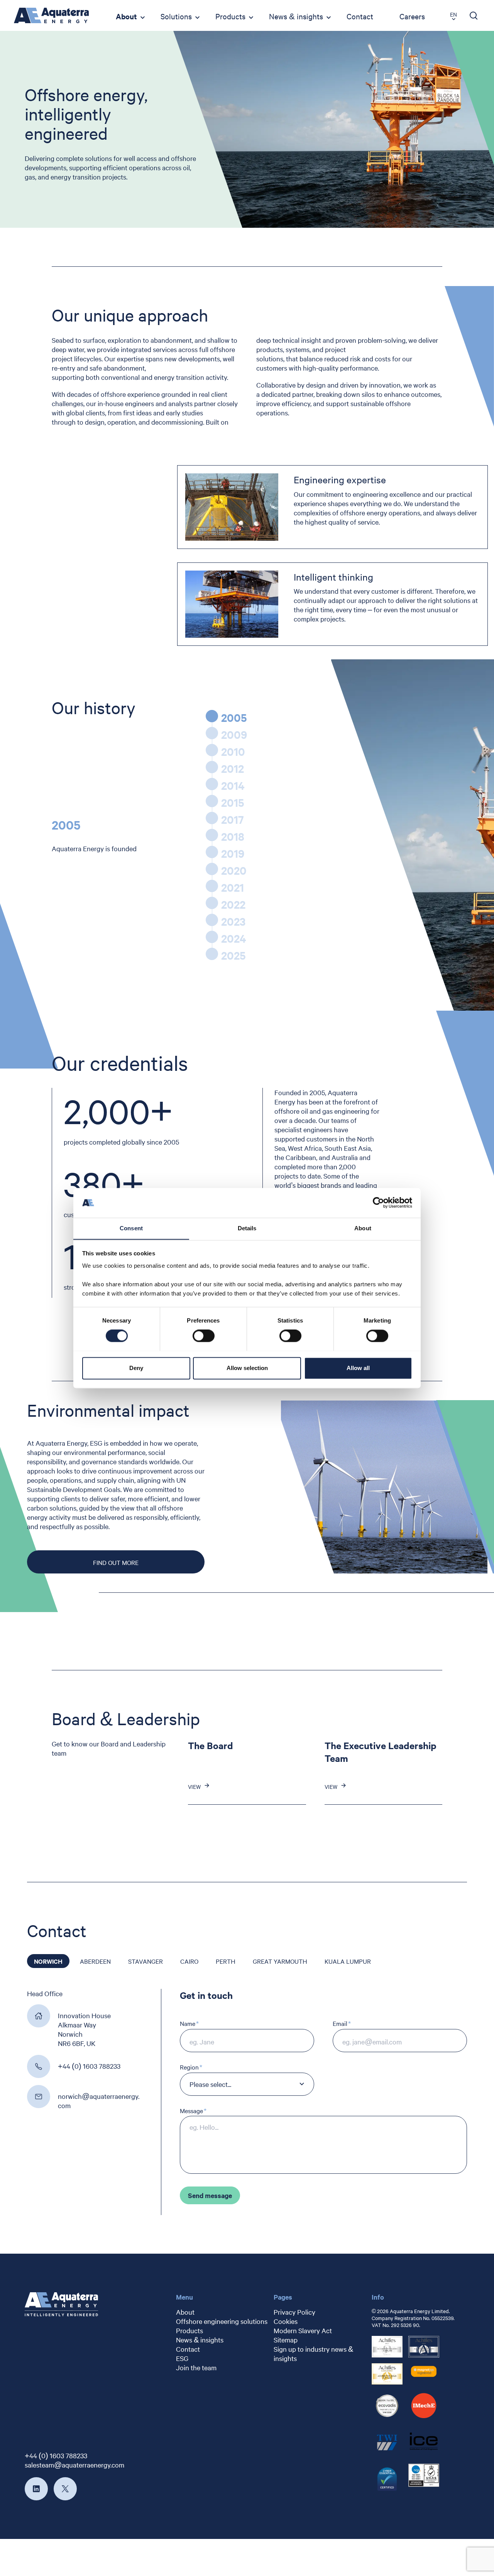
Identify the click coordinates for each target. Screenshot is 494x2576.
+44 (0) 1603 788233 (56, 2455)
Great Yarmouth (280, 1961)
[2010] (212, 750)
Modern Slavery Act (303, 2330)
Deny (136, 1368)
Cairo (189, 1961)
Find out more (116, 1562)
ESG (182, 2358)
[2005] (212, 716)
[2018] (212, 835)
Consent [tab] (131, 1228)
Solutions (176, 16)
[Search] (474, 15)
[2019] (212, 852)
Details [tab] (247, 1228)
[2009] (212, 733)
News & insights (296, 16)
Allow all (358, 1368)
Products (230, 16)
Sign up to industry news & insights (313, 2353)
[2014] (212, 784)
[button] (12, 1961)
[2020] (212, 869)
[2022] (212, 903)
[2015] (212, 801)
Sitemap (286, 2340)
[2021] (212, 886)
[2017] (212, 818)
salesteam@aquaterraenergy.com (74, 2465)
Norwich (48, 1961)
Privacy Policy (294, 2312)
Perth (226, 1961)
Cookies (286, 2321)
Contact (360, 16)
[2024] (212, 937)
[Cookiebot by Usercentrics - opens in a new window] (378, 1202)
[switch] (204, 1336)
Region (189, 2067)
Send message (210, 2195)
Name (188, 2023)
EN (453, 14)
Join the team (196, 2367)
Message (191, 2111)
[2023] (212, 920)
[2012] (212, 767)
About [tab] (363, 1228)
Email (340, 2023)
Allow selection (247, 1368)
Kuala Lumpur (348, 1961)
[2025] (212, 954)
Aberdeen (95, 1961)
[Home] (51, 15)
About (126, 16)
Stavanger (145, 1961)
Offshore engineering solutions (222, 2321)
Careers (412, 16)
